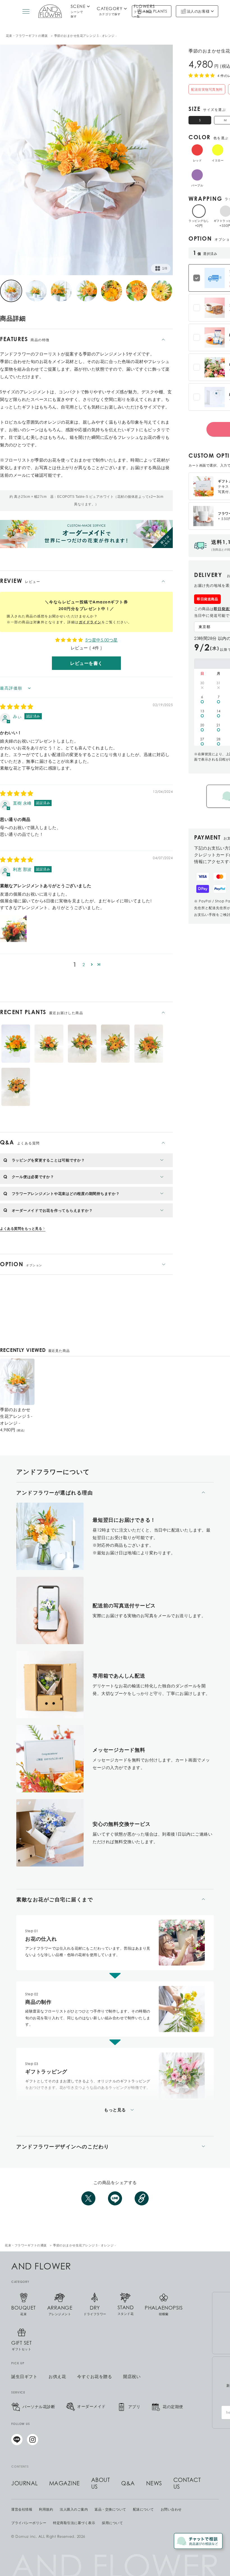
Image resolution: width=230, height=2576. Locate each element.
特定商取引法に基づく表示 (74, 2523)
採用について (112, 2523)
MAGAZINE (65, 2483)
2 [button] (84, 964)
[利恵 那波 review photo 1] (13, 929)
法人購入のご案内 (74, 2509)
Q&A (128, 2483)
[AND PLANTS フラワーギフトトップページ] (50, 11)
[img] (17, 707)
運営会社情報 (22, 2509)
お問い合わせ (171, 2509)
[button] (92, 964)
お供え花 (57, 2377)
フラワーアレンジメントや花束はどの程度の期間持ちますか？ (66, 1194)
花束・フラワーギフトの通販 (27, 36)
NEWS (154, 2483)
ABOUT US (101, 2483)
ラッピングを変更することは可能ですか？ (48, 1160)
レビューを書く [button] (86, 663)
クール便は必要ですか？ (33, 1177)
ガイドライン (90, 622)
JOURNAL (25, 2483)
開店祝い (132, 2377)
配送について (143, 2509)
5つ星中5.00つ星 (102, 640)
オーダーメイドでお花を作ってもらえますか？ (52, 1210)
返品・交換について (110, 2509)
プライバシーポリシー (29, 2523)
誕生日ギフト (24, 2377)
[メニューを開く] (26, 11)
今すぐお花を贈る (95, 2377)
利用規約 (46, 2509)
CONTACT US (187, 2483)
